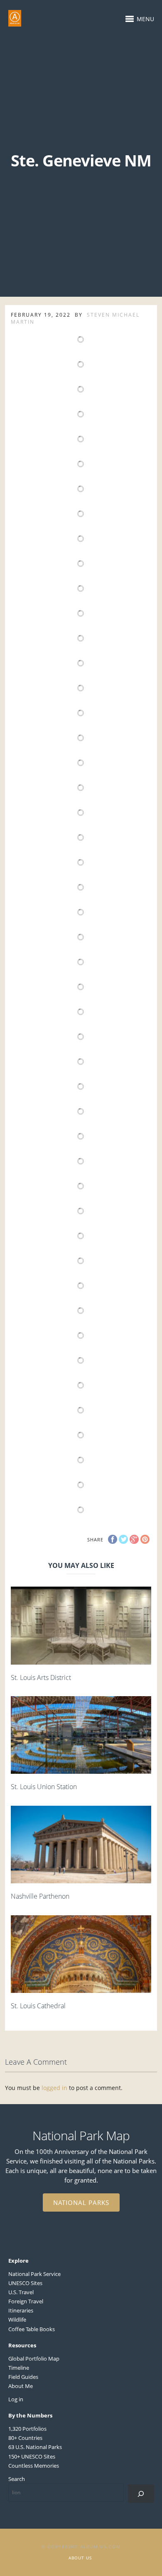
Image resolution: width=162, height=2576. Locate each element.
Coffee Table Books (32, 2329)
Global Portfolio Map (34, 2359)
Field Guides (23, 2377)
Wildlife (17, 2320)
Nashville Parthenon (40, 1896)
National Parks (81, 2202)
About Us (80, 2558)
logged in (54, 2088)
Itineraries (21, 2310)
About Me (21, 2386)
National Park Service (34, 2274)
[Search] (141, 2494)
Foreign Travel (26, 2301)
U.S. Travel (21, 2292)
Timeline (19, 2368)
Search (17, 2479)
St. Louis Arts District (41, 1677)
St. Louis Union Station (44, 1787)
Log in (16, 2399)
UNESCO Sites (25, 2283)
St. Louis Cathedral (38, 2006)
